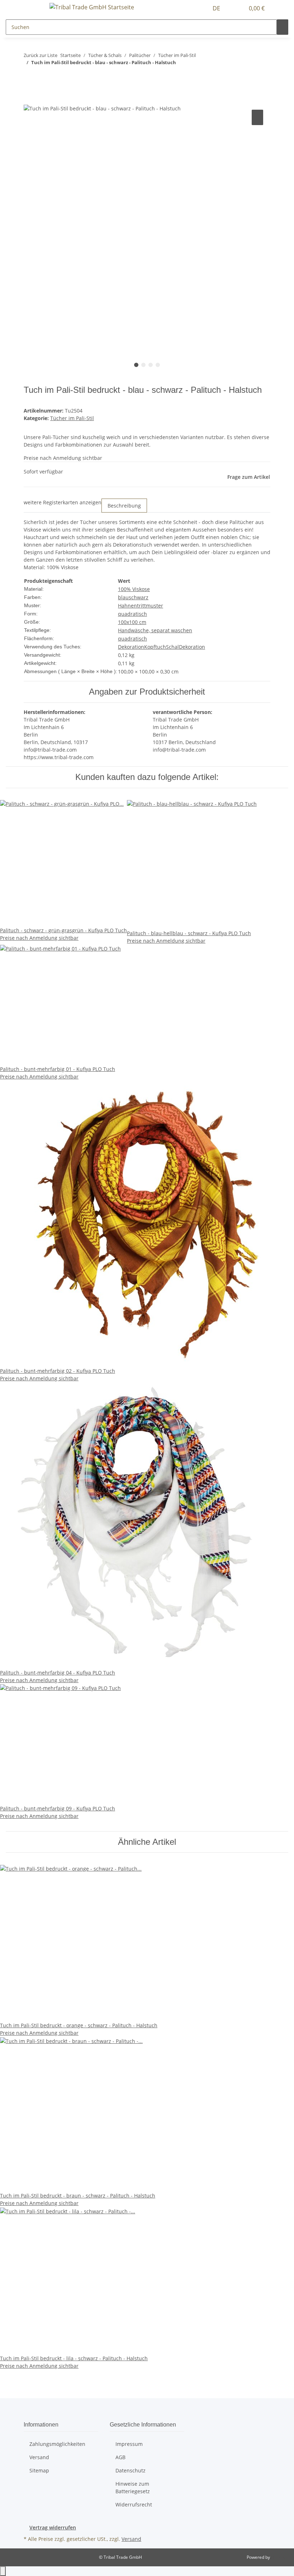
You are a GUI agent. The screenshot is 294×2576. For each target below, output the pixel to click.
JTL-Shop (280, 2557)
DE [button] (217, 8)
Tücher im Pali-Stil (72, 418)
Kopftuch (155, 647)
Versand (39, 2457)
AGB (120, 2457)
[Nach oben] (3, 2571)
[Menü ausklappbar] (33, 8)
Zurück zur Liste (41, 55)
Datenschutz (131, 2470)
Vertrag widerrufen (53, 2527)
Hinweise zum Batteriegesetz (133, 2487)
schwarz (139, 597)
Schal (172, 647)
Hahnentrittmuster (141, 606)
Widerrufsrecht (134, 2504)
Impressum (129, 2444)
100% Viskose (134, 589)
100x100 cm (132, 622)
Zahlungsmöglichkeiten (57, 2444)
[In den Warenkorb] (29, 100)
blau (123, 597)
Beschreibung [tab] (124, 506)
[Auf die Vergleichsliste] (257, 117)
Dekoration (131, 647)
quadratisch (132, 614)
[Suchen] (283, 27)
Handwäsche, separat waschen (155, 630)
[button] (236, 8)
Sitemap (39, 2470)
